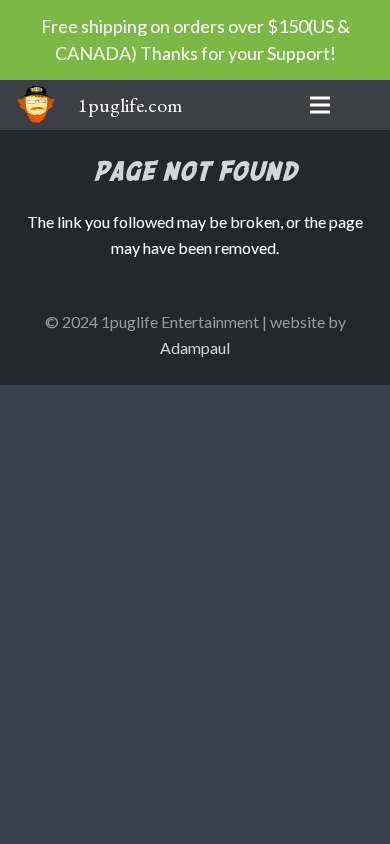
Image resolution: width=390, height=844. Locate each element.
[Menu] (320, 105)
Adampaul (195, 347)
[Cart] (365, 105)
